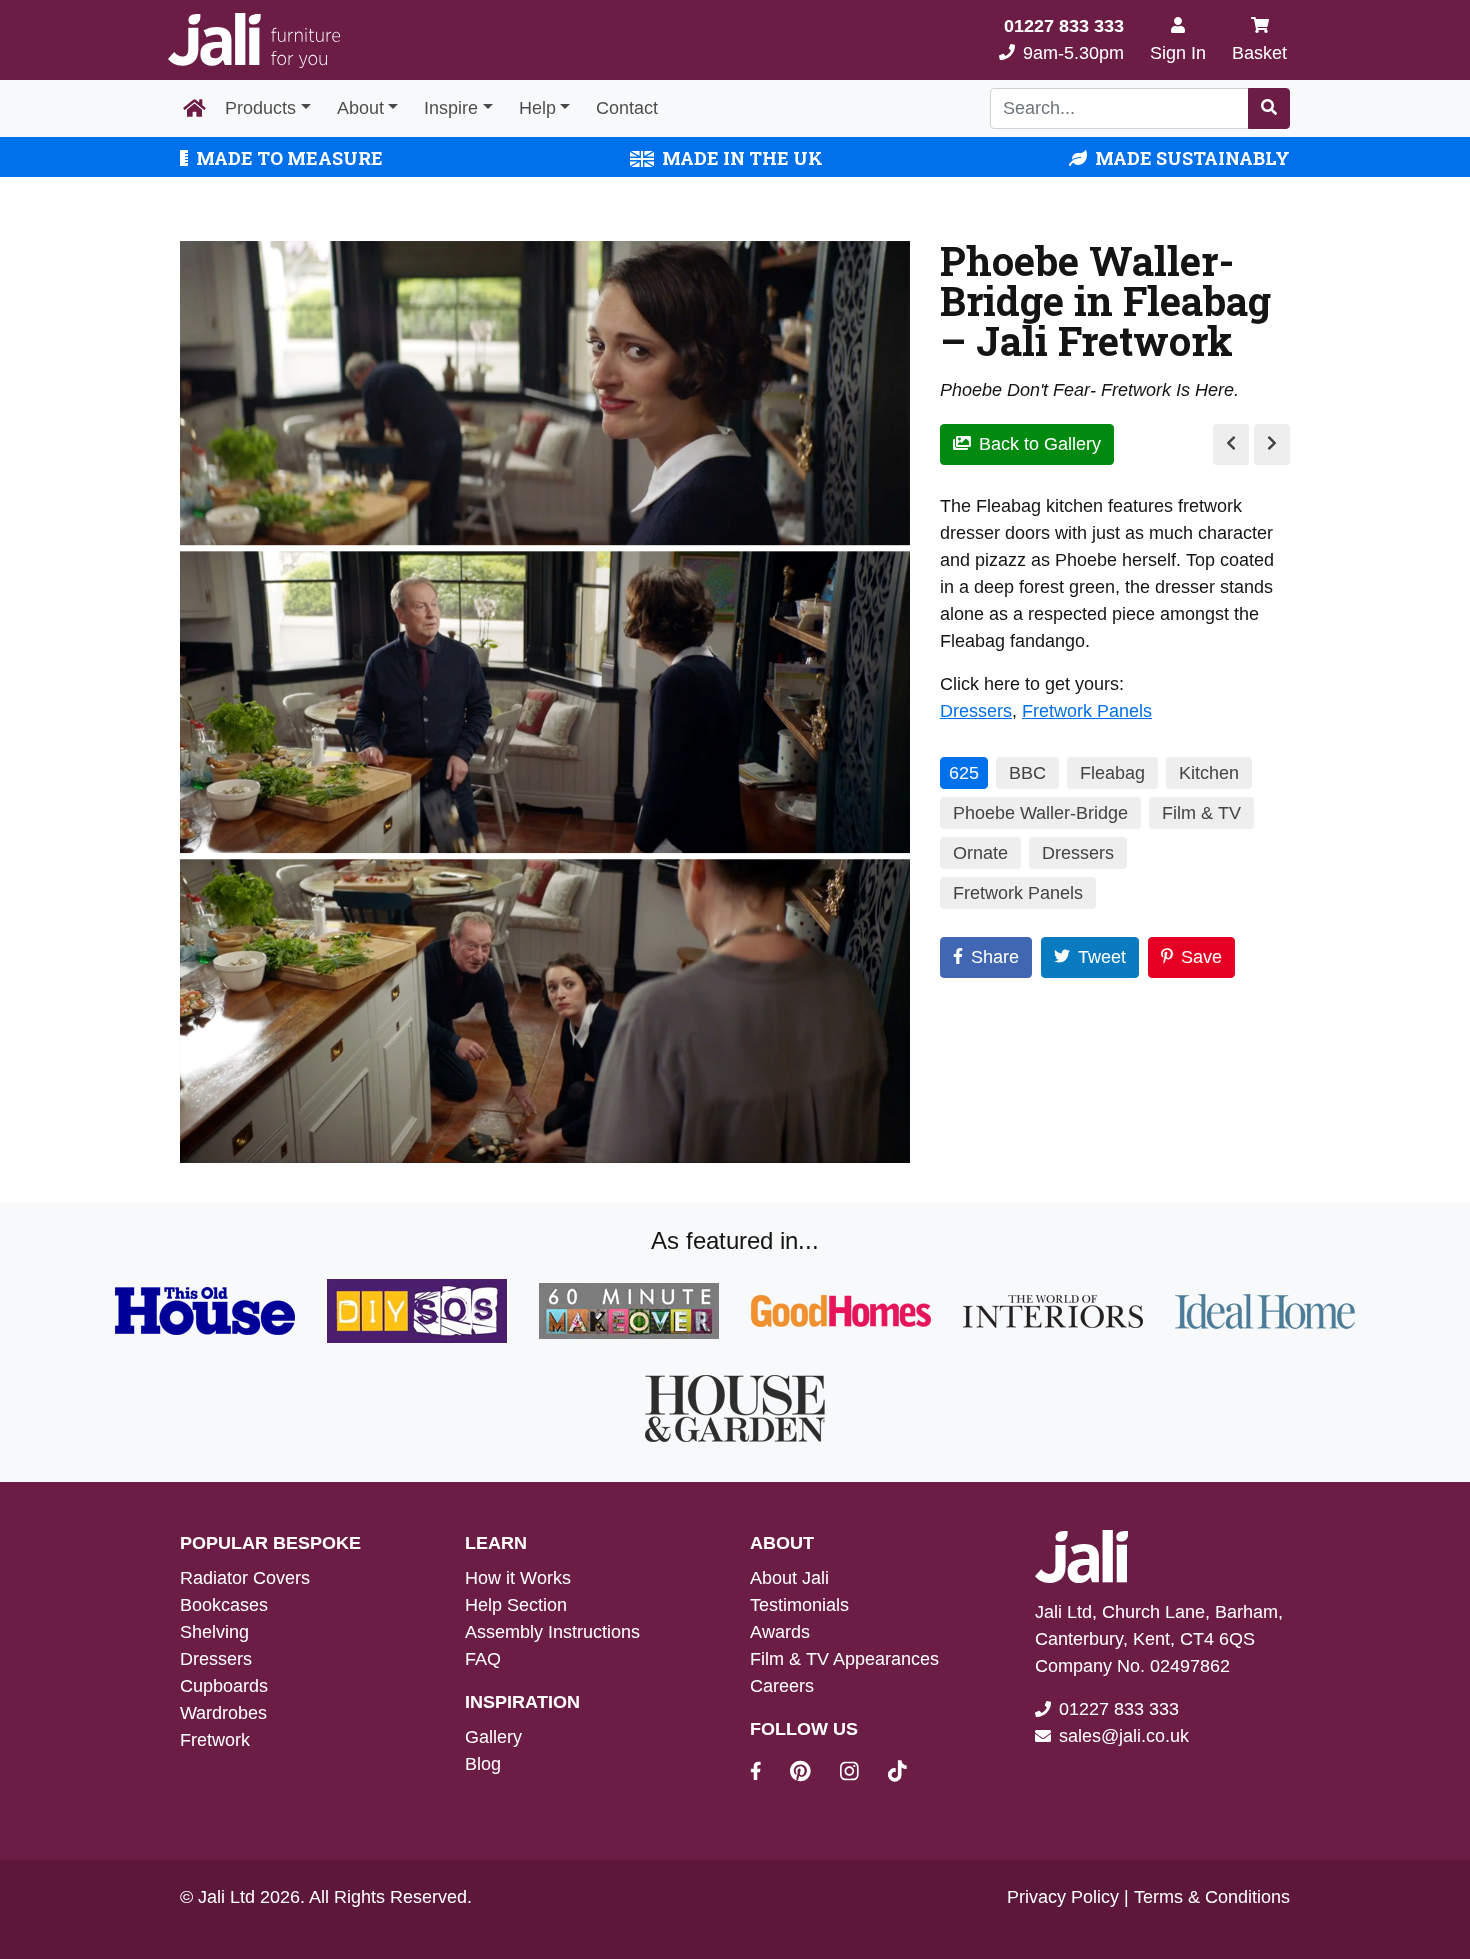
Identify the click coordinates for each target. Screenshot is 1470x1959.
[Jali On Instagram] (861, 1774)
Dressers (976, 711)
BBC (1027, 773)
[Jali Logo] (254, 40)
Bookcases (224, 1605)
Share (995, 957)
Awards (780, 1632)
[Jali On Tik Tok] (897, 1774)
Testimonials (799, 1605)
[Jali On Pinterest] (812, 1774)
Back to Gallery (1040, 444)
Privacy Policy (1063, 1897)
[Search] (1269, 108)
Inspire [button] (451, 108)
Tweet (1102, 957)
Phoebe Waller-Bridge (1040, 813)
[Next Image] (1272, 444)
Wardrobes (223, 1713)
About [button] (360, 108)
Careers (782, 1686)
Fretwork (215, 1740)
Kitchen (1209, 773)
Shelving (214, 1632)
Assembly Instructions (552, 1632)
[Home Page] (194, 109)
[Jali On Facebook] (767, 1774)
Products (260, 108)
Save (1201, 957)
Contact (627, 108)
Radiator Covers (245, 1578)
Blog (483, 1764)
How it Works (518, 1578)
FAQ (483, 1659)
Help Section (516, 1605)
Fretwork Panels (1087, 711)
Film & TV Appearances (844, 1659)
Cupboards (224, 1686)
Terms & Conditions (1212, 1897)
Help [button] (537, 108)
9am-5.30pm (1064, 39)
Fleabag (1112, 773)
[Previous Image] (1231, 444)
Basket (1259, 53)
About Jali (789, 1578)
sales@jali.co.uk (1124, 1736)
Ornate (980, 853)
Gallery (493, 1737)
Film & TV (1201, 813)
